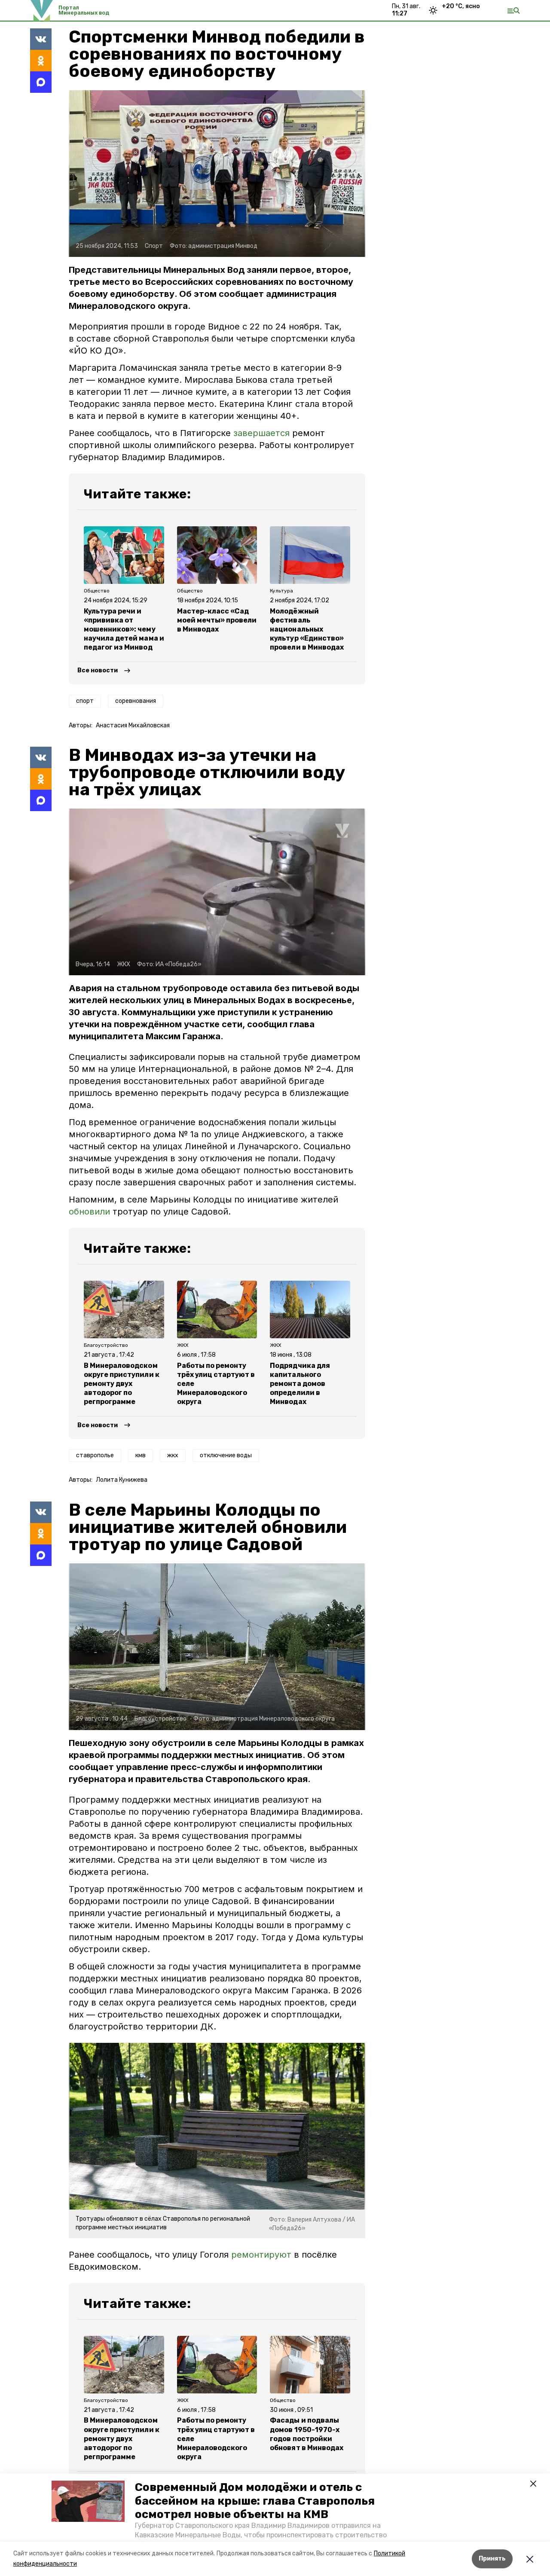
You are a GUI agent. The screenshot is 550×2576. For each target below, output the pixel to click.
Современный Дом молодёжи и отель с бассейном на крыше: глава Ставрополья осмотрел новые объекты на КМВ (255, 2501)
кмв (141, 1455)
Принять (492, 2559)
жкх (173, 1455)
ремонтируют (261, 2255)
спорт (85, 701)
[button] (88, 2501)
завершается (263, 433)
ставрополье (95, 1455)
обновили (89, 1212)
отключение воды (226, 1455)
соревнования (136, 701)
